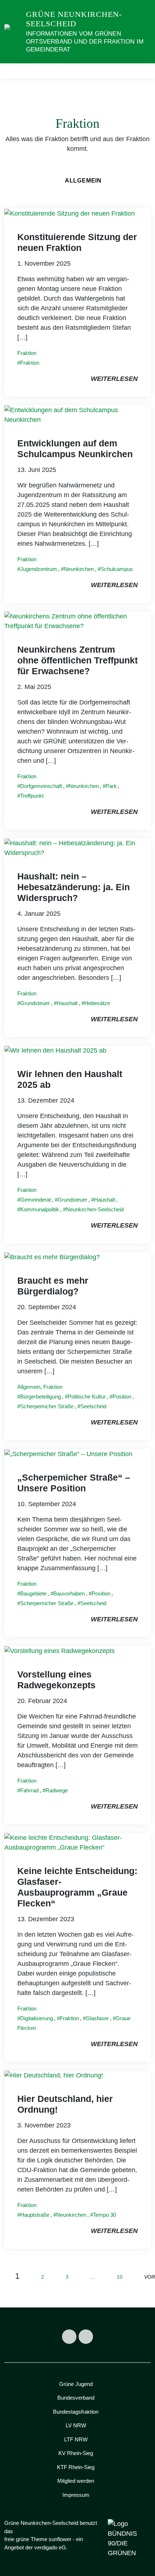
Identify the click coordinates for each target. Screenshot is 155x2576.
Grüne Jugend (76, 2384)
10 (120, 2277)
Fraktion (27, 353)
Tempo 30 (105, 2215)
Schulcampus (117, 569)
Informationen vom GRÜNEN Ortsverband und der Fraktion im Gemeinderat (85, 42)
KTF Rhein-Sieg (76, 2467)
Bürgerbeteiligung (41, 1397)
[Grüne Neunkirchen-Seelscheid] (14, 31)
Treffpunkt (32, 796)
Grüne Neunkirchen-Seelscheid (74, 19)
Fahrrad (29, 1790)
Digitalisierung (37, 2018)
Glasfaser (97, 2018)
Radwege (57, 1790)
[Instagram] (86, 2337)
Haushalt (67, 1003)
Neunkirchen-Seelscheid (95, 1209)
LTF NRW (76, 2439)
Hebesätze (97, 1003)
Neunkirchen (79, 569)
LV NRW (76, 2425)
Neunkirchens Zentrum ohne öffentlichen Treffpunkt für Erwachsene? (77, 660)
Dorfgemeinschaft (41, 786)
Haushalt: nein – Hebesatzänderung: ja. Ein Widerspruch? (74, 887)
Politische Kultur (87, 1397)
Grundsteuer (35, 1003)
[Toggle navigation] (143, 71)
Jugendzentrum (39, 569)
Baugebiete (33, 1593)
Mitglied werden (76, 2481)
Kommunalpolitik (40, 1209)
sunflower (60, 2539)
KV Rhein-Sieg (76, 2453)
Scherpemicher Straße (47, 1406)
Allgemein (83, 181)
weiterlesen (114, 379)
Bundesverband (76, 2398)
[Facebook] (69, 2337)
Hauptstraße (35, 2215)
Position (122, 1397)
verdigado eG (50, 2547)
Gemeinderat (36, 1200)
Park (111, 786)
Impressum (76, 2495)
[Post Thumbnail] (70, 213)
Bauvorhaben (69, 1593)
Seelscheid (93, 1406)
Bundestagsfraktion (76, 2412)
